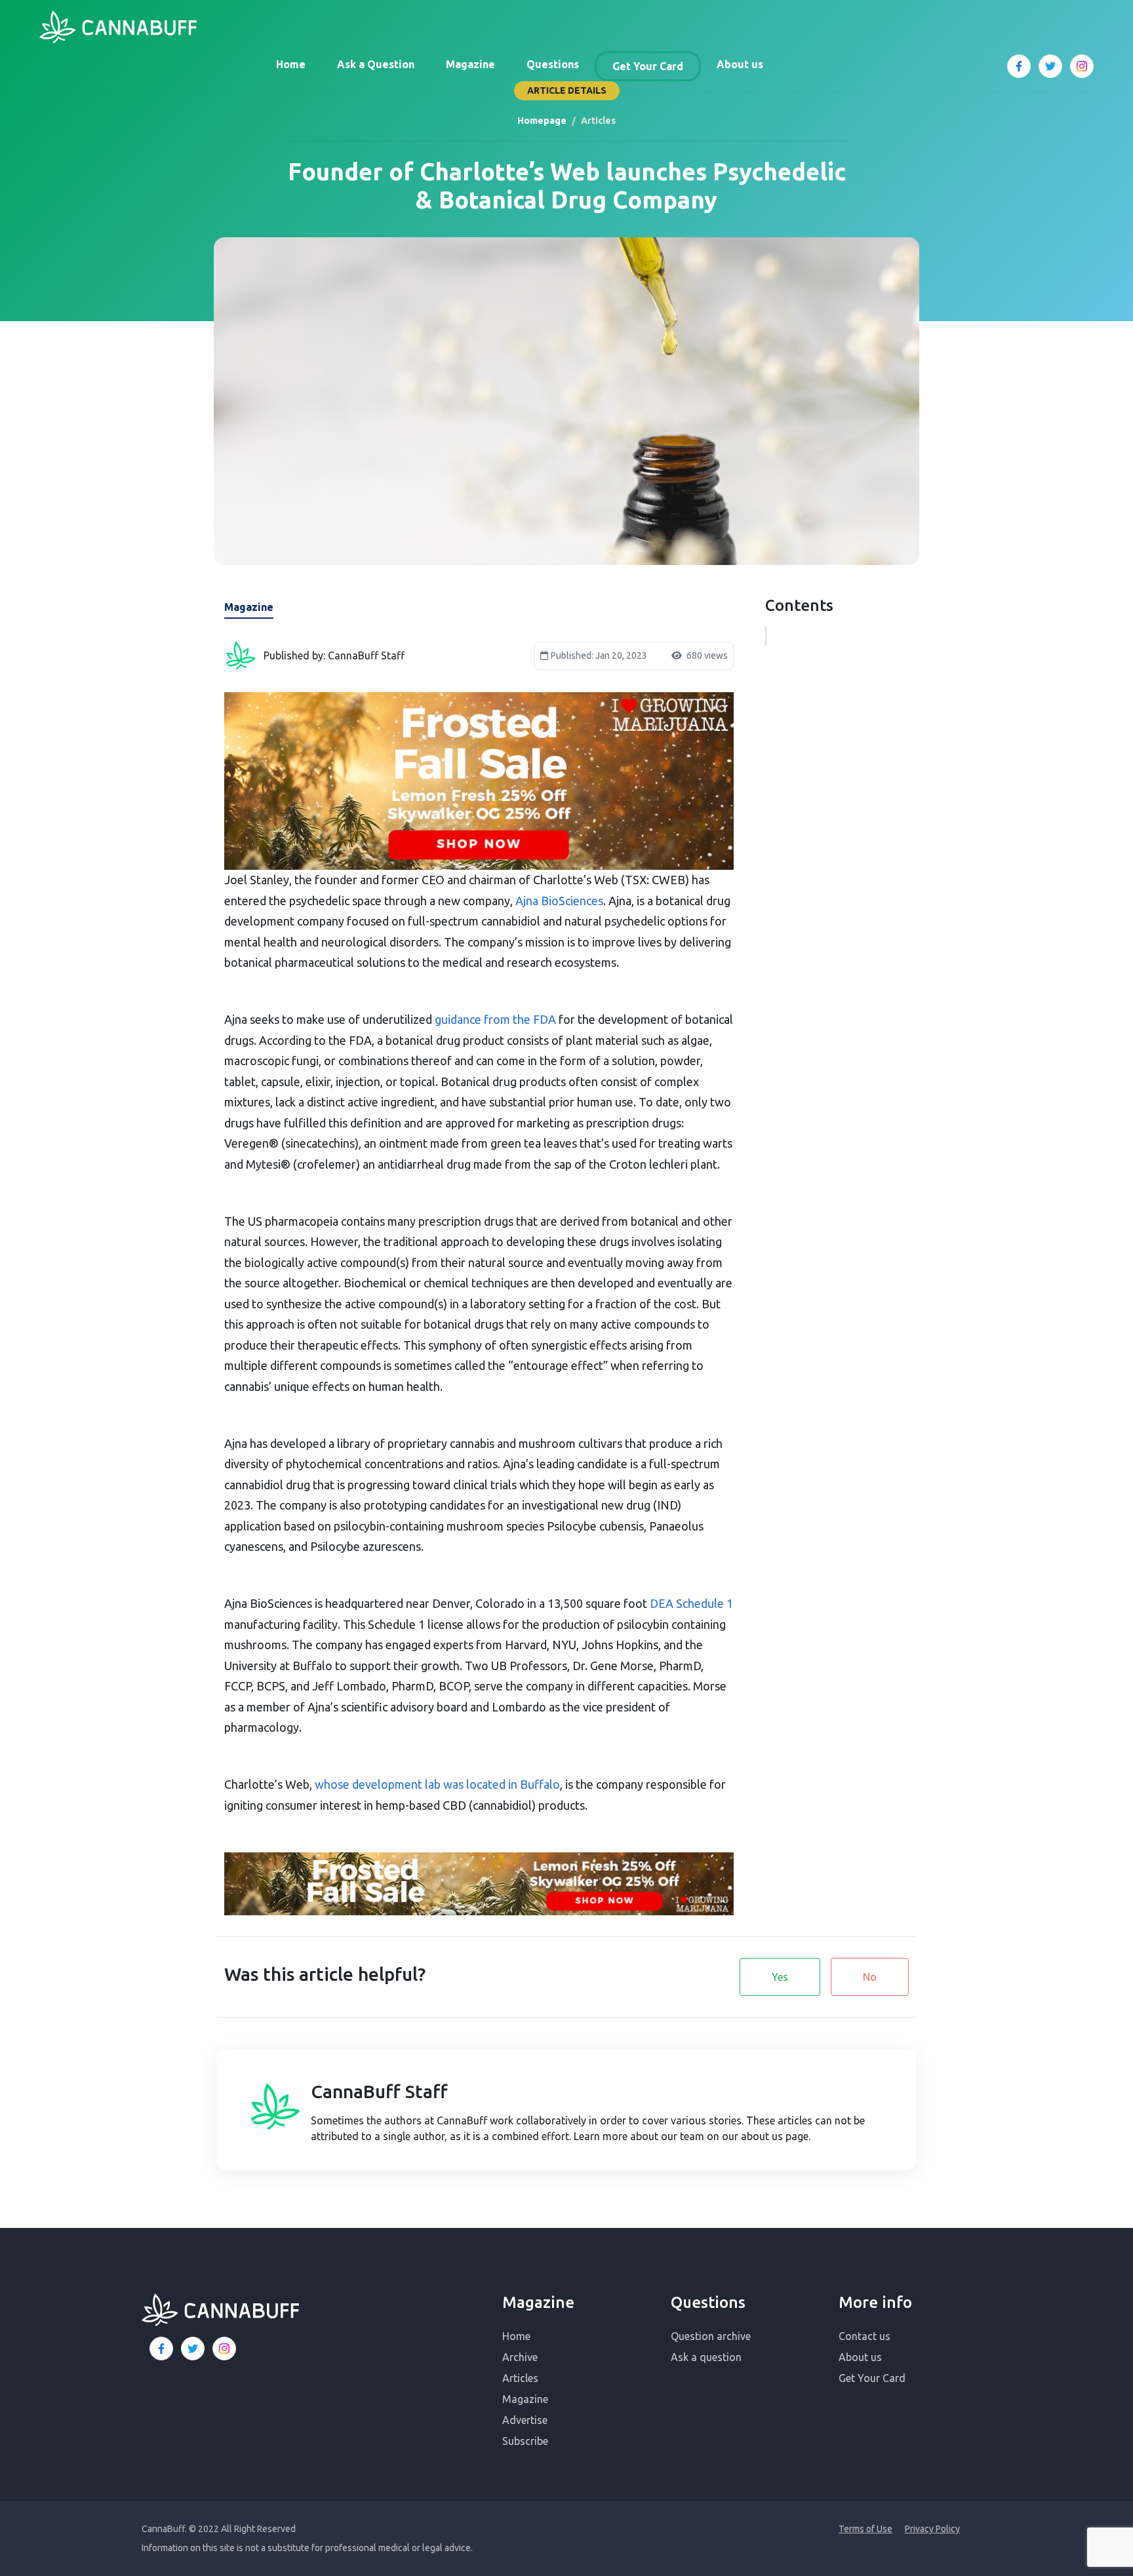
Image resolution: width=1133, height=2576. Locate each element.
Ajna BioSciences (559, 901)
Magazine (470, 64)
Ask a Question (376, 64)
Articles (520, 2378)
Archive (520, 2357)
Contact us (865, 2336)
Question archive (711, 2336)
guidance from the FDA (495, 1019)
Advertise (525, 2420)
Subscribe (525, 2441)
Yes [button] (780, 1977)
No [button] (870, 1977)
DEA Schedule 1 (691, 1603)
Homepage (542, 121)
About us (740, 64)
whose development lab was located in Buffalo (437, 1784)
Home (291, 64)
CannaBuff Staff (379, 2091)
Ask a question (706, 2357)
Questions (553, 64)
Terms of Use (865, 2529)
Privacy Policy (932, 2529)
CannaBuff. (164, 2529)
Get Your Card (648, 66)
